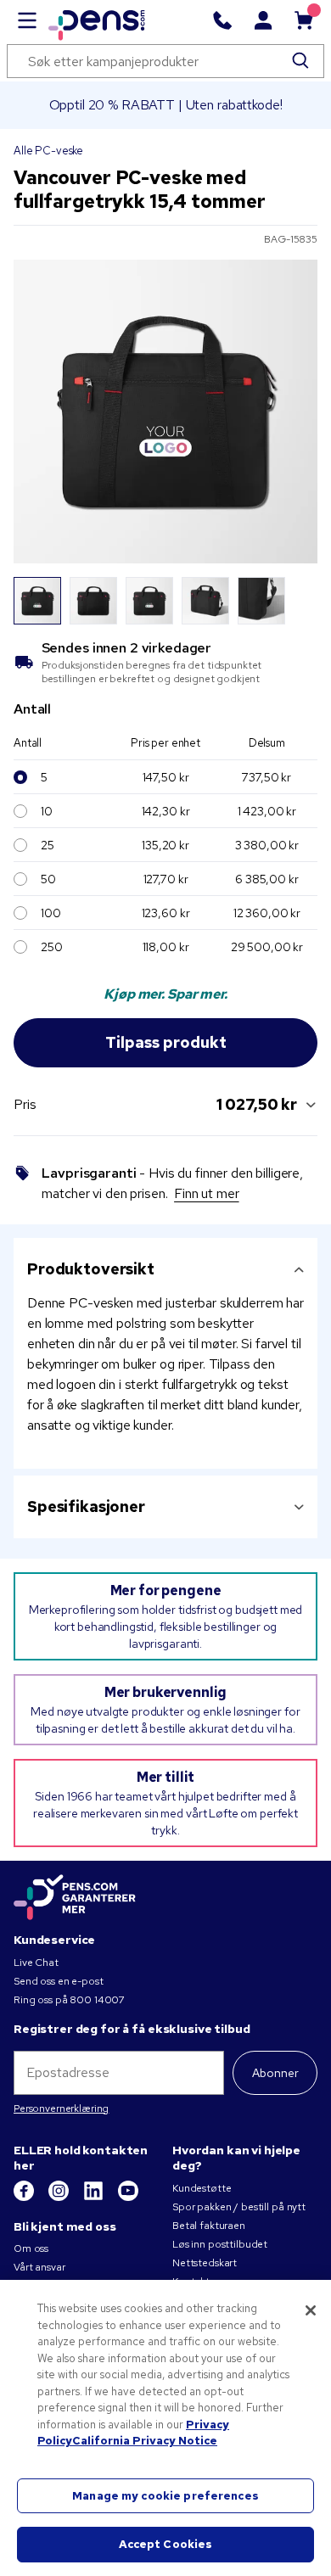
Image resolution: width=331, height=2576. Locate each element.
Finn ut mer (206, 1193)
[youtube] (128, 2198)
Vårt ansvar (39, 2267)
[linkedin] (95, 2198)
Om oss (31, 2248)
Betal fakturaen (209, 2226)
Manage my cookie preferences (165, 2496)
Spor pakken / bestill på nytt (239, 2207)
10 (47, 811)
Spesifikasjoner (86, 1506)
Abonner (275, 2073)
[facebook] (25, 2198)
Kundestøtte (202, 2188)
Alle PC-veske (48, 151)
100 (51, 913)
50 (48, 879)
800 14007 (97, 2000)
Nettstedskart (205, 2263)
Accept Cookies (166, 2544)
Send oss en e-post (58, 1981)
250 (52, 947)
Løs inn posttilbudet (220, 2244)
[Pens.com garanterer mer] (75, 1898)
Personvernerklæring (61, 2108)
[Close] (311, 2310)
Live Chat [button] (36, 1963)
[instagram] (60, 2198)
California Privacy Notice (145, 2441)
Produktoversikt (91, 1269)
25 (48, 845)
